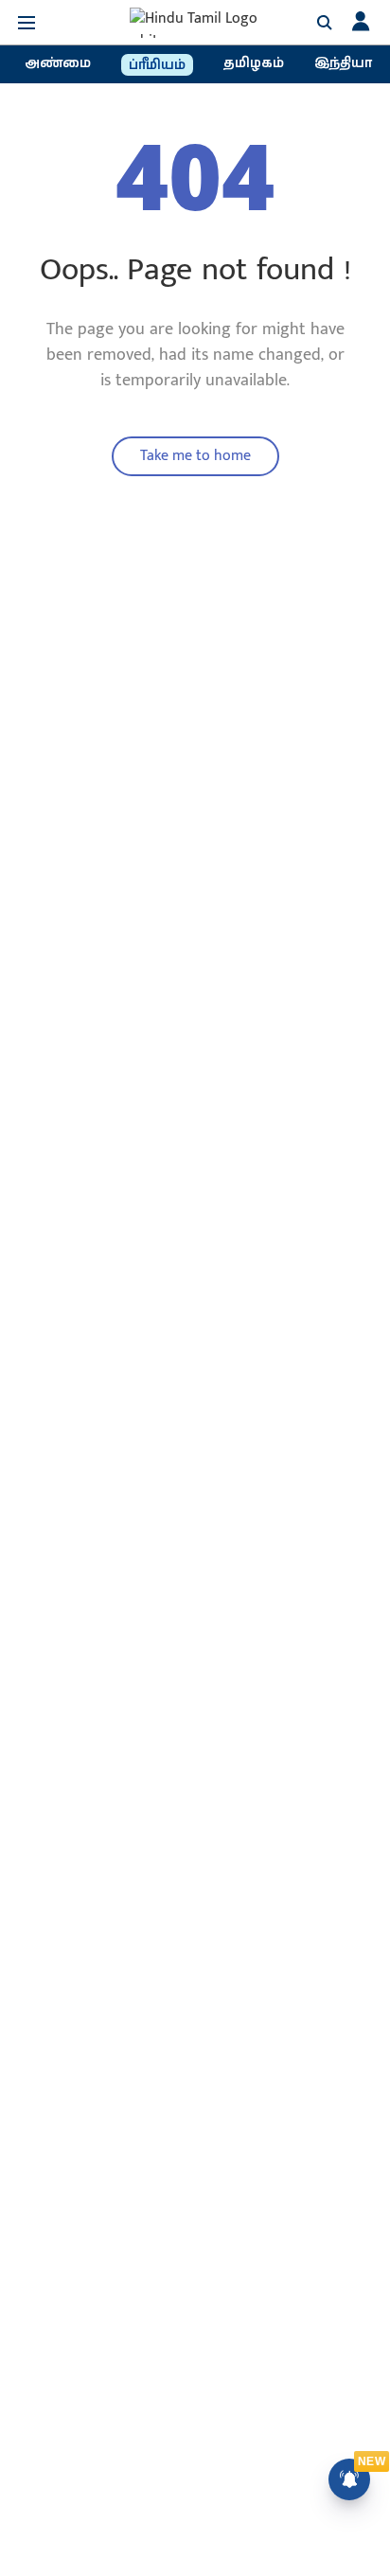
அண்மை (58, 63)
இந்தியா (343, 63)
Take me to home (195, 456)
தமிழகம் (254, 63)
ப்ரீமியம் (157, 65)
